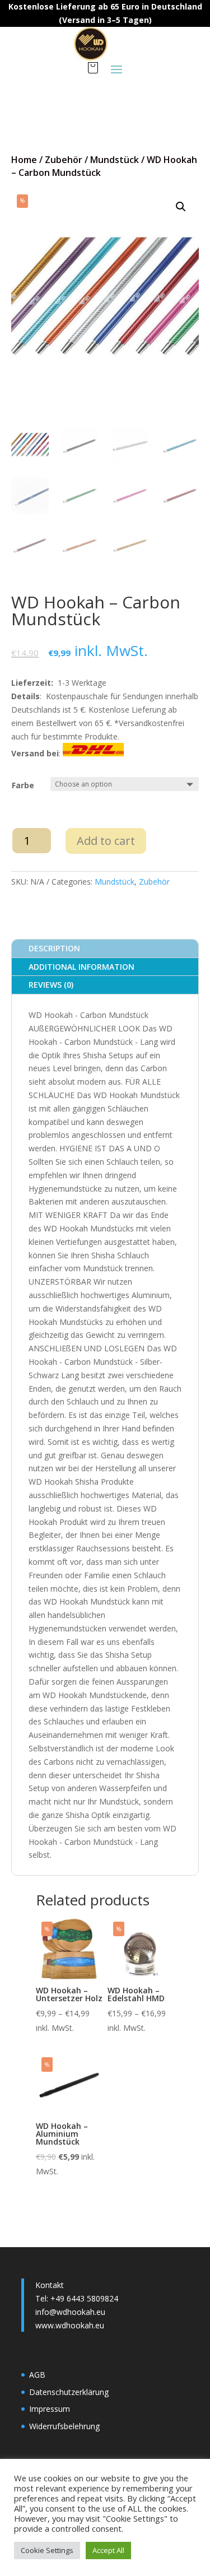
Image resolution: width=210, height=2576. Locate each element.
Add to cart (106, 841)
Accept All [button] (108, 2550)
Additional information (81, 967)
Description (54, 948)
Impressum (50, 2409)
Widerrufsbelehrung (64, 2426)
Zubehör (64, 160)
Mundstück (115, 160)
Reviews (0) (51, 985)
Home (24, 160)
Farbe (23, 785)
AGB (37, 2375)
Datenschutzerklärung (69, 2392)
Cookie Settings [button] (47, 2550)
